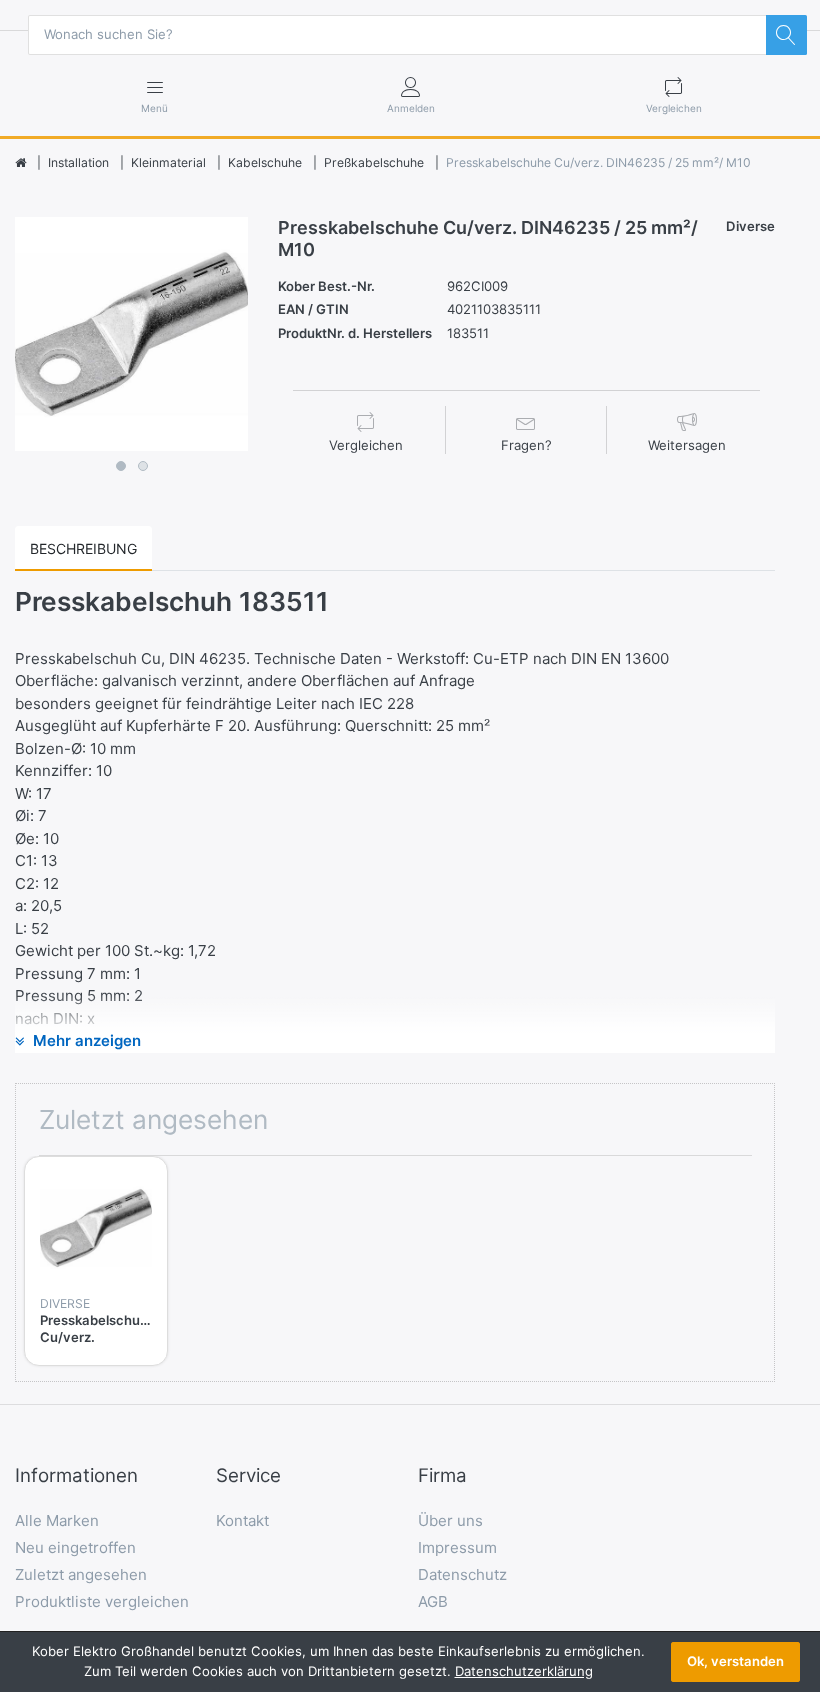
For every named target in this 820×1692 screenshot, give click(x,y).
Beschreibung (83, 548)
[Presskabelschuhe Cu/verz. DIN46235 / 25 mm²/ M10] (132, 334)
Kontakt (242, 1520)
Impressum (457, 1547)
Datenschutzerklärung (524, 1671)
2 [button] (143, 466)
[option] (132, 334)
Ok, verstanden (735, 1661)
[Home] (20, 163)
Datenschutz (462, 1574)
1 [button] (121, 466)
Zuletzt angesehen (81, 1574)
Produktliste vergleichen (102, 1601)
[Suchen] (786, 35)
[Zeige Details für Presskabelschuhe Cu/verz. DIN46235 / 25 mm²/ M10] (96, 1228)
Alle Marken (57, 1520)
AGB (433, 1601)
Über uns (450, 1520)
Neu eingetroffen (75, 1547)
